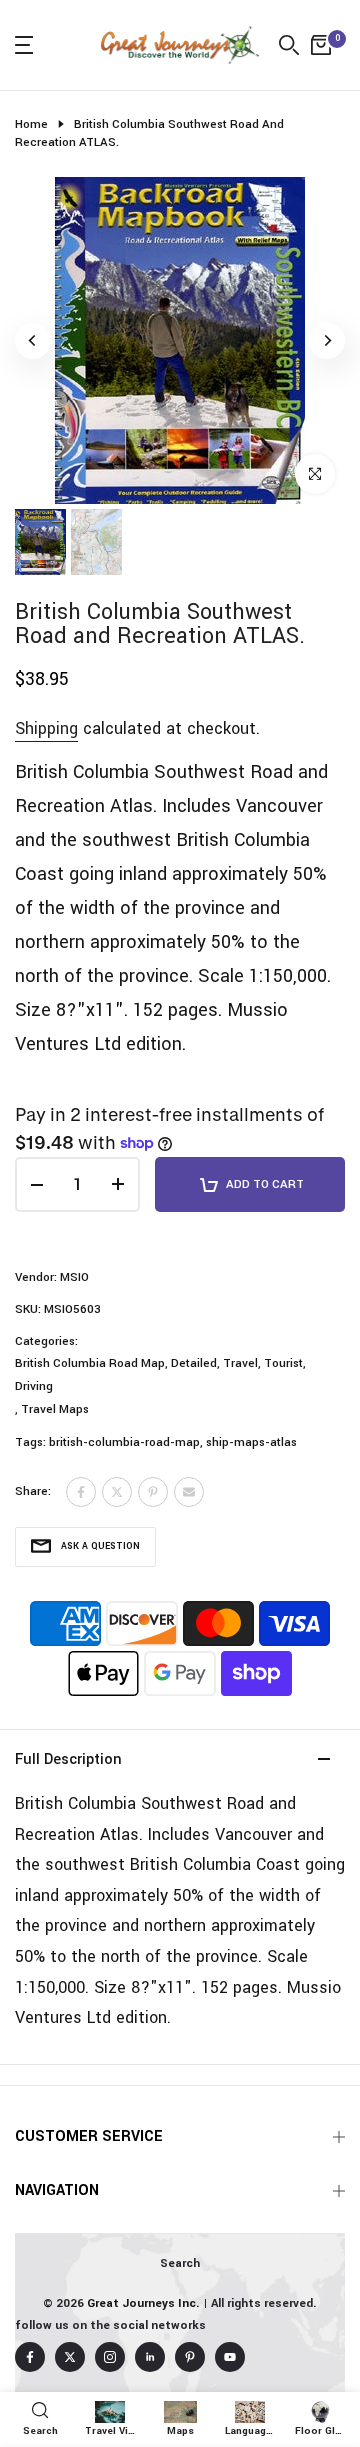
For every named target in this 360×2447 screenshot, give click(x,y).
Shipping (46, 728)
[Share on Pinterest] (153, 1492)
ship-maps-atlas (251, 1442)
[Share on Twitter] (117, 1492)
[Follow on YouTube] (230, 2357)
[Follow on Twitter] (70, 2357)
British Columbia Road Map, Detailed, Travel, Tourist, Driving (160, 1374)
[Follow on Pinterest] (190, 2357)
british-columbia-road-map (124, 1442)
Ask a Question (100, 1546)
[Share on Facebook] (81, 1492)
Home (31, 124)
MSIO (74, 1277)
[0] (321, 45)
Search (180, 2263)
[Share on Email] (189, 1492)
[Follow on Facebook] (30, 2357)
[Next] (327, 341)
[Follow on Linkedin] (150, 2357)
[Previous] (33, 341)
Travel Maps (55, 1409)
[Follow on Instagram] (110, 2357)
